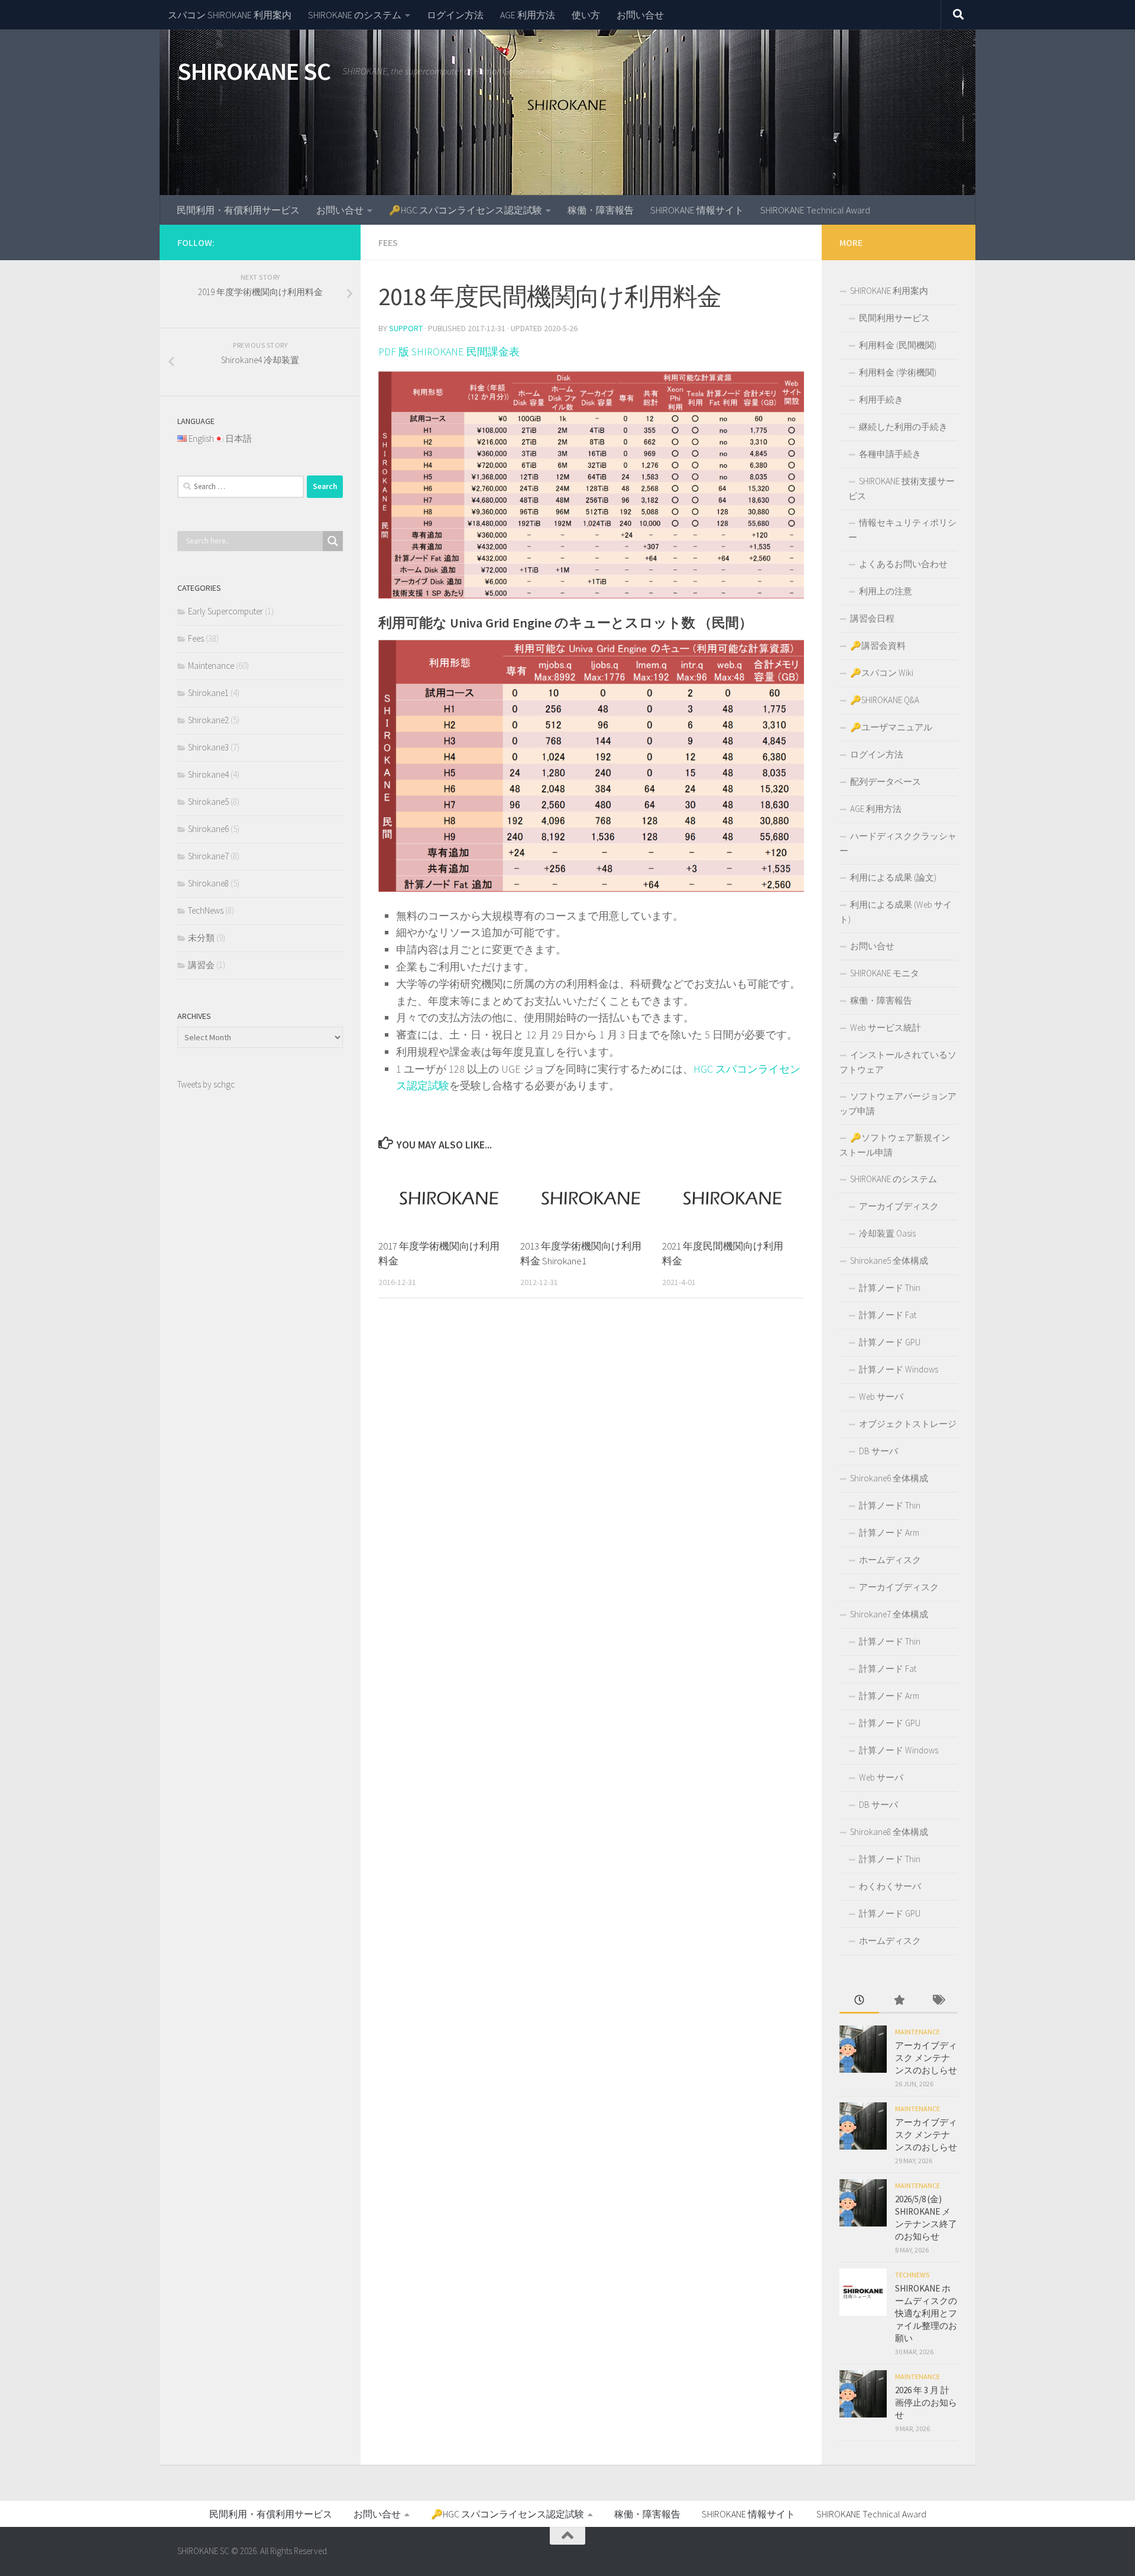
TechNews (206, 910)
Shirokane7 (208, 856)
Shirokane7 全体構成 (889, 1614)
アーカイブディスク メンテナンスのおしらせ (926, 2058)
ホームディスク (890, 1560)
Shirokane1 (208, 693)
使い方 (586, 15)
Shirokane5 (208, 802)
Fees (388, 242)
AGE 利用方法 (528, 15)
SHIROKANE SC (254, 71)
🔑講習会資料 (878, 645)
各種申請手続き (890, 454)
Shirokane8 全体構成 (889, 1832)
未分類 (201, 938)
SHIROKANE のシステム (355, 15)
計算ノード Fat (888, 1315)
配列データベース (886, 781)
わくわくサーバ (890, 1886)
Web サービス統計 (886, 1028)
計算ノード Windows (899, 1369)
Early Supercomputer (226, 611)
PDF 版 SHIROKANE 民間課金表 (449, 352)
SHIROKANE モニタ (885, 973)
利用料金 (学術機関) (898, 372)
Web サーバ (881, 1397)
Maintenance (211, 666)
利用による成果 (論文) (893, 877)
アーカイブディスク (899, 1206)
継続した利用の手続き (903, 427)
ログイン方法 (455, 15)
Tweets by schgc (206, 1084)
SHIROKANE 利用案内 (889, 291)
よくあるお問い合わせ (903, 564)
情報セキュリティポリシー (902, 530)
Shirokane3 (208, 747)
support (406, 328)
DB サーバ (878, 1451)
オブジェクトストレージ (908, 1424)
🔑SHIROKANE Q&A (885, 700)
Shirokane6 (208, 829)
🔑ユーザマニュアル (891, 727)
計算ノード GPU (890, 1342)
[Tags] (938, 2001)
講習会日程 (872, 618)
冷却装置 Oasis (887, 1233)
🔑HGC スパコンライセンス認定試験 (466, 210)
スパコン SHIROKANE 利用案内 (230, 15)
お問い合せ (640, 15)
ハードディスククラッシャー (898, 843)
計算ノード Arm (889, 1533)
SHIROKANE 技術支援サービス (901, 488)
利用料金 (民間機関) (898, 345)
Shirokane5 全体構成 (889, 1261)
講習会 (201, 965)
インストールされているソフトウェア (898, 1062)
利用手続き (881, 399)
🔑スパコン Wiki (882, 673)
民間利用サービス (894, 318)
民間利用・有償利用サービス (238, 210)
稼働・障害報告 (601, 210)
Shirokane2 (208, 720)
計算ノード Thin (890, 1288)
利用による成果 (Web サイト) (896, 912)
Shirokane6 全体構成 (889, 1478)
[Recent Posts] (859, 2001)
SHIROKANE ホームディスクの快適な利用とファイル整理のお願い (926, 2313)
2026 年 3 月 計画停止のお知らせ (926, 2402)
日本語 (239, 438)
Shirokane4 (208, 774)
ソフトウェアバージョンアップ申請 (898, 1103)
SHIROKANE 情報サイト (697, 210)
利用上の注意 (886, 591)
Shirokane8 (208, 883)
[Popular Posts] (899, 2001)
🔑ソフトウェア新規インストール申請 (895, 1145)
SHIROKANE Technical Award (815, 210)
